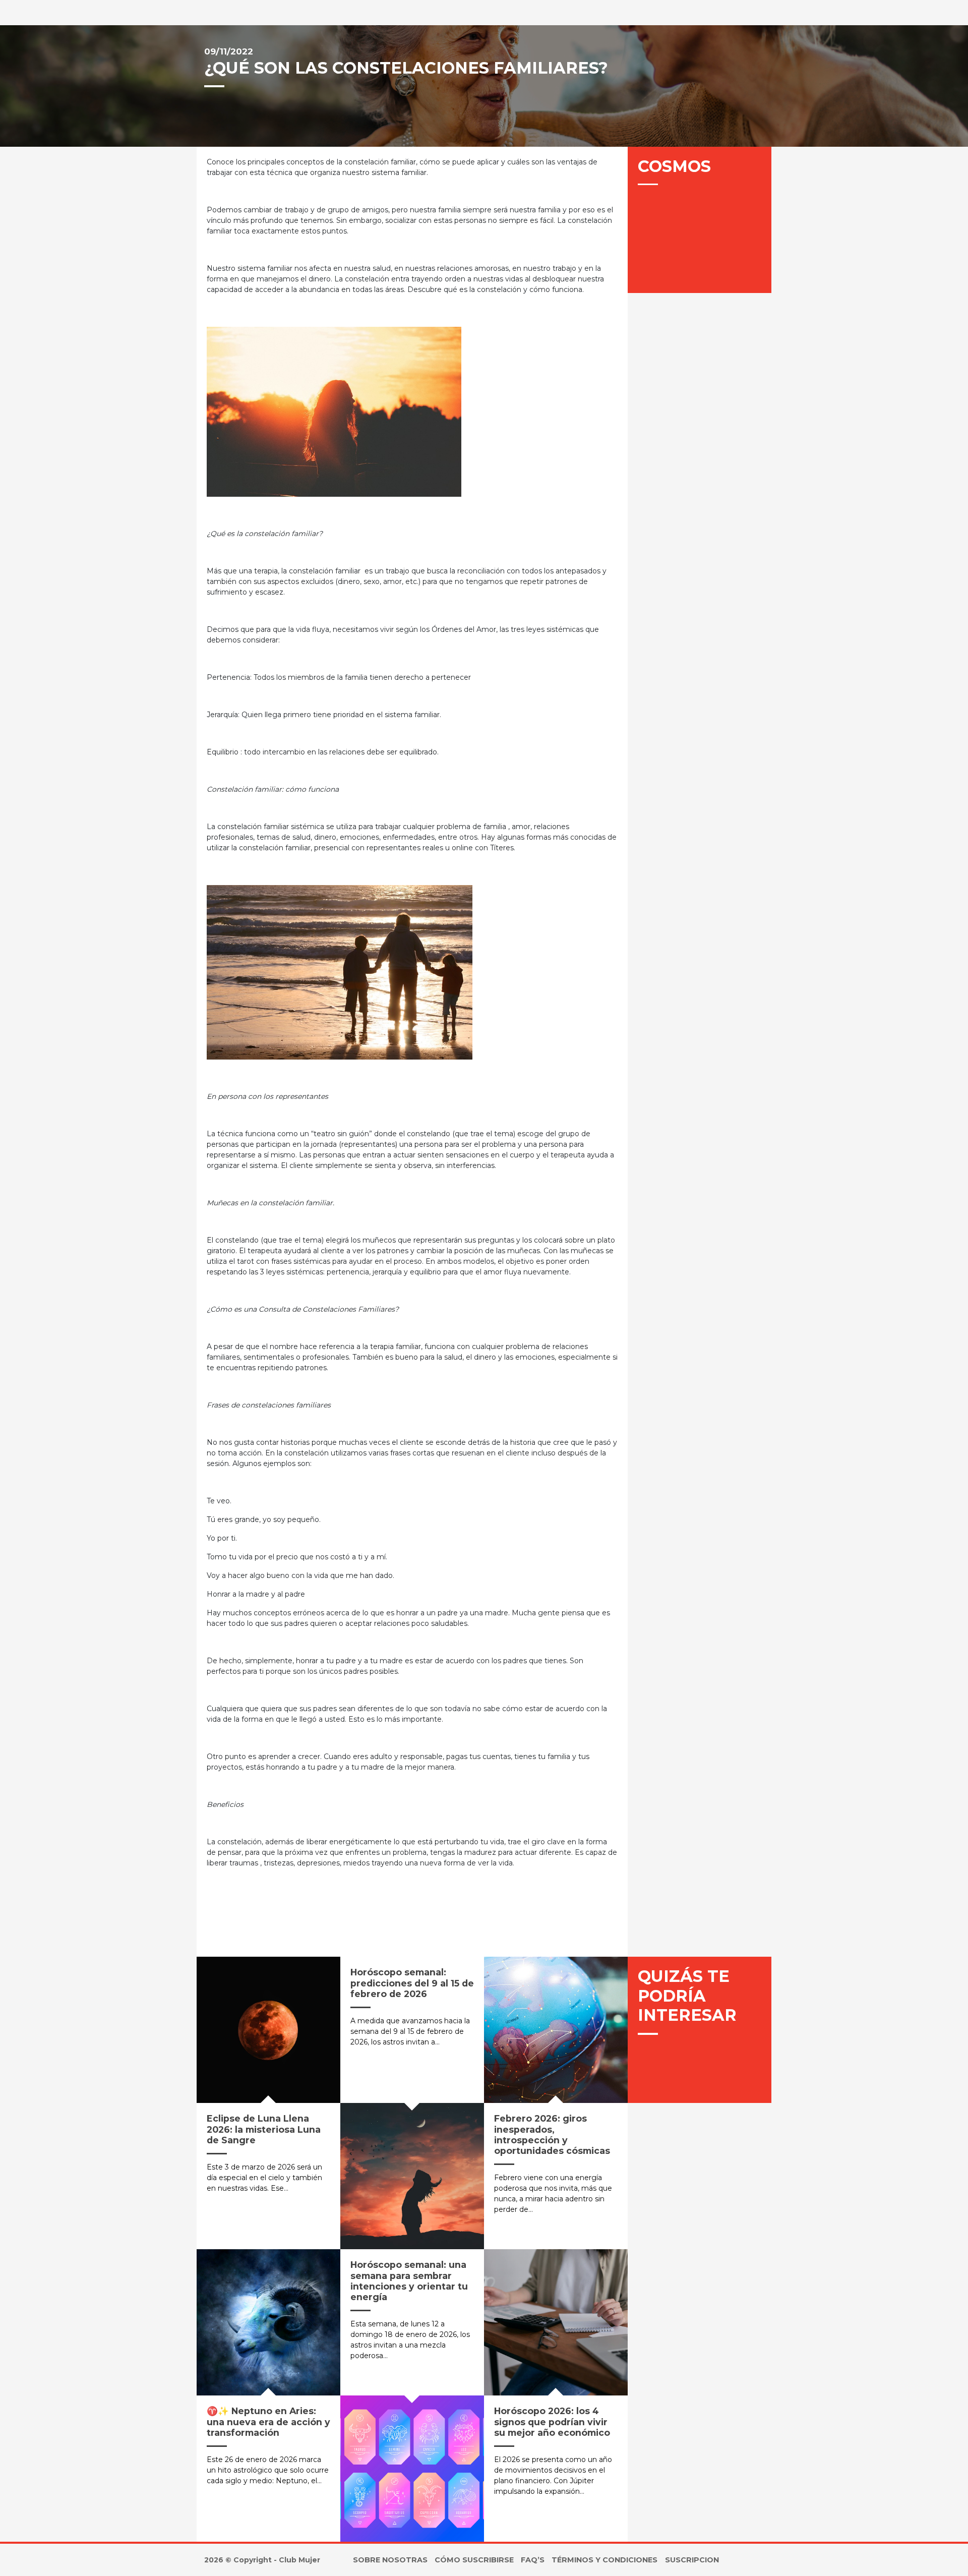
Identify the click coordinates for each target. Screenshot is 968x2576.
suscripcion (692, 2560)
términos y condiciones (604, 2560)
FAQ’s (533, 2560)
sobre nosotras (390, 2560)
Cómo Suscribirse (474, 2560)
